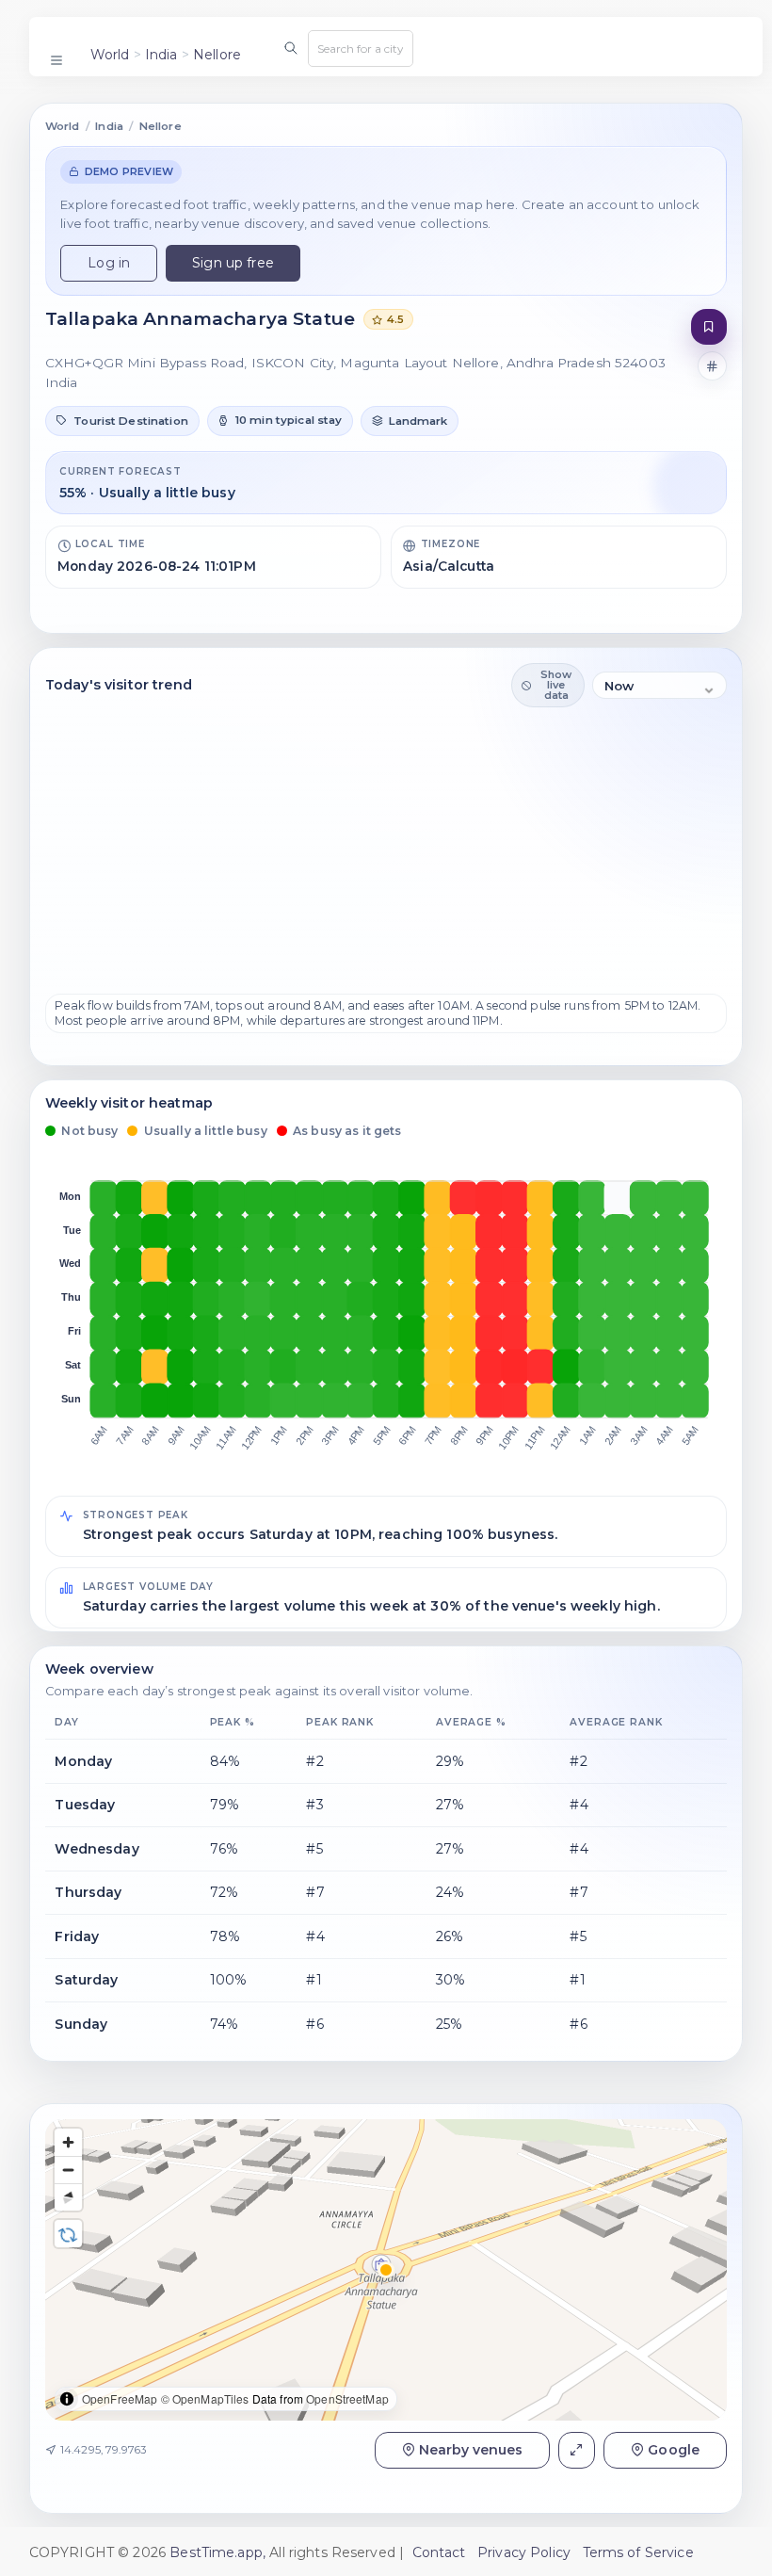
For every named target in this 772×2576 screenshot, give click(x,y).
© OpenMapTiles (205, 2398)
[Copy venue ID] (713, 366)
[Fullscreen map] (577, 2450)
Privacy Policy (524, 2552)
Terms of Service (638, 2552)
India (161, 55)
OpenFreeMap (120, 2398)
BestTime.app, (217, 2552)
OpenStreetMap (347, 2398)
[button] (122, 421)
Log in (109, 263)
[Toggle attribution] (67, 2399)
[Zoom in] (68, 2142)
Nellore (217, 55)
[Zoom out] (68, 2170)
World (110, 55)
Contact (439, 2552)
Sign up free (233, 263)
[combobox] (361, 48)
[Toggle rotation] (68, 2234)
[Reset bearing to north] (68, 2197)
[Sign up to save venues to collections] (709, 327)
